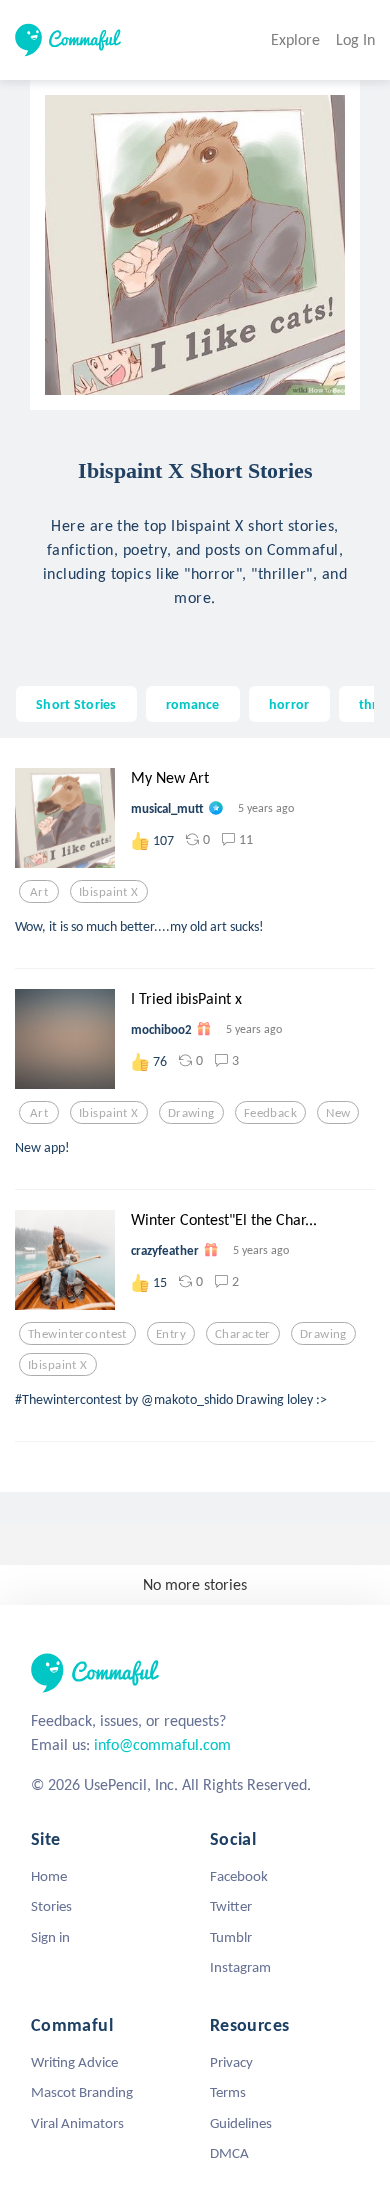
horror (289, 704)
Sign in (50, 1937)
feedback (270, 1113)
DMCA (229, 2153)
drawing (191, 1113)
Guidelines (241, 2123)
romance (193, 704)
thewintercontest (77, 1334)
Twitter (231, 1906)
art (39, 892)
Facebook (239, 1876)
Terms (228, 2092)
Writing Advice (74, 2062)
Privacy (231, 2062)
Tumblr (231, 1937)
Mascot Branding (82, 2092)
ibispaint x (109, 892)
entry (171, 1334)
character (243, 1334)
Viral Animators (77, 2123)
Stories (51, 1906)
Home (49, 1876)
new (338, 1113)
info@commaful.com (162, 1744)
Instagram (240, 1967)
